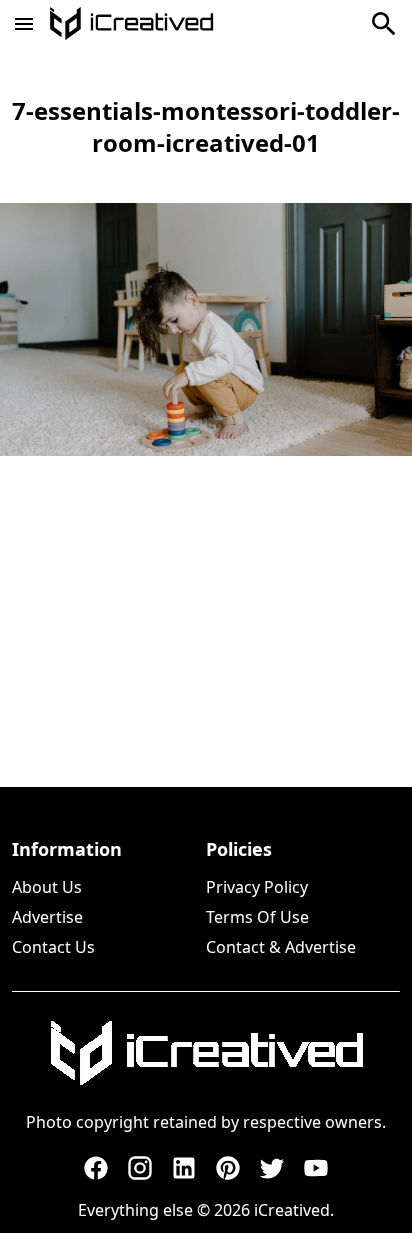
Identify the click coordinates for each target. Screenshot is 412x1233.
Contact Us (53, 947)
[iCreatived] (206, 1053)
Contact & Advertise (281, 947)
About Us (47, 887)
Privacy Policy (257, 887)
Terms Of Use (257, 917)
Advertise (47, 917)
